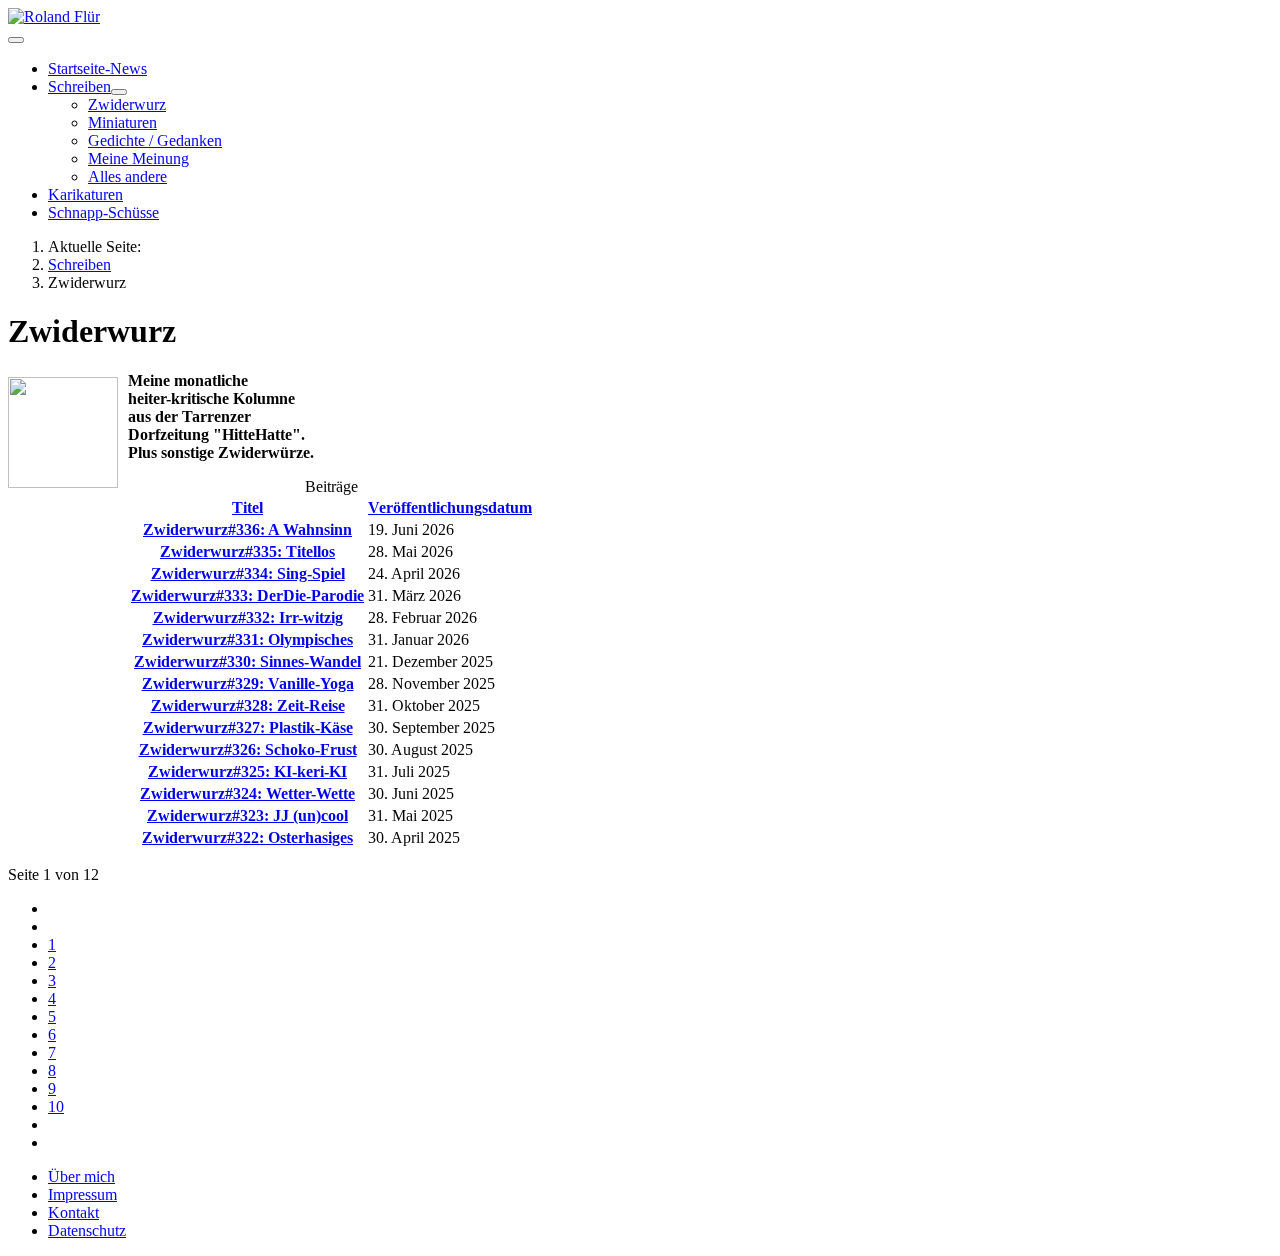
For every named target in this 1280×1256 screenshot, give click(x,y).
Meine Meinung (138, 158)
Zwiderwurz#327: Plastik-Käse (248, 727)
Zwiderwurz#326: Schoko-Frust (248, 749)
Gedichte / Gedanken (155, 140)
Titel (247, 507)
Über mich (81, 1176)
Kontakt (73, 1212)
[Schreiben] (119, 92)
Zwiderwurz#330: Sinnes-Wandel (247, 661)
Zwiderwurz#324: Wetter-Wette (247, 793)
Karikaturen (85, 194)
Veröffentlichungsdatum (450, 507)
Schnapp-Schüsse (103, 212)
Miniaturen (122, 122)
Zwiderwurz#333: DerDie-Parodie (247, 595)
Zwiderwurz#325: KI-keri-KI (247, 771)
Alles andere (127, 176)
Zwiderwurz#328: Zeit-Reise (248, 705)
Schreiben (79, 86)
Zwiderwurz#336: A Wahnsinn (247, 529)
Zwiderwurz (127, 104)
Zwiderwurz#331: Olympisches (247, 639)
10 (56, 1106)
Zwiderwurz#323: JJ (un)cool (247, 815)
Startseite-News (97, 68)
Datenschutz (87, 1230)
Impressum (82, 1194)
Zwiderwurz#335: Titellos (247, 551)
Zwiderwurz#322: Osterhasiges (247, 837)
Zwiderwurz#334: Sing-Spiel (248, 573)
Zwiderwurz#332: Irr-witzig (248, 617)
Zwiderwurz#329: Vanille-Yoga (248, 683)
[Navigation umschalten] (16, 40)
